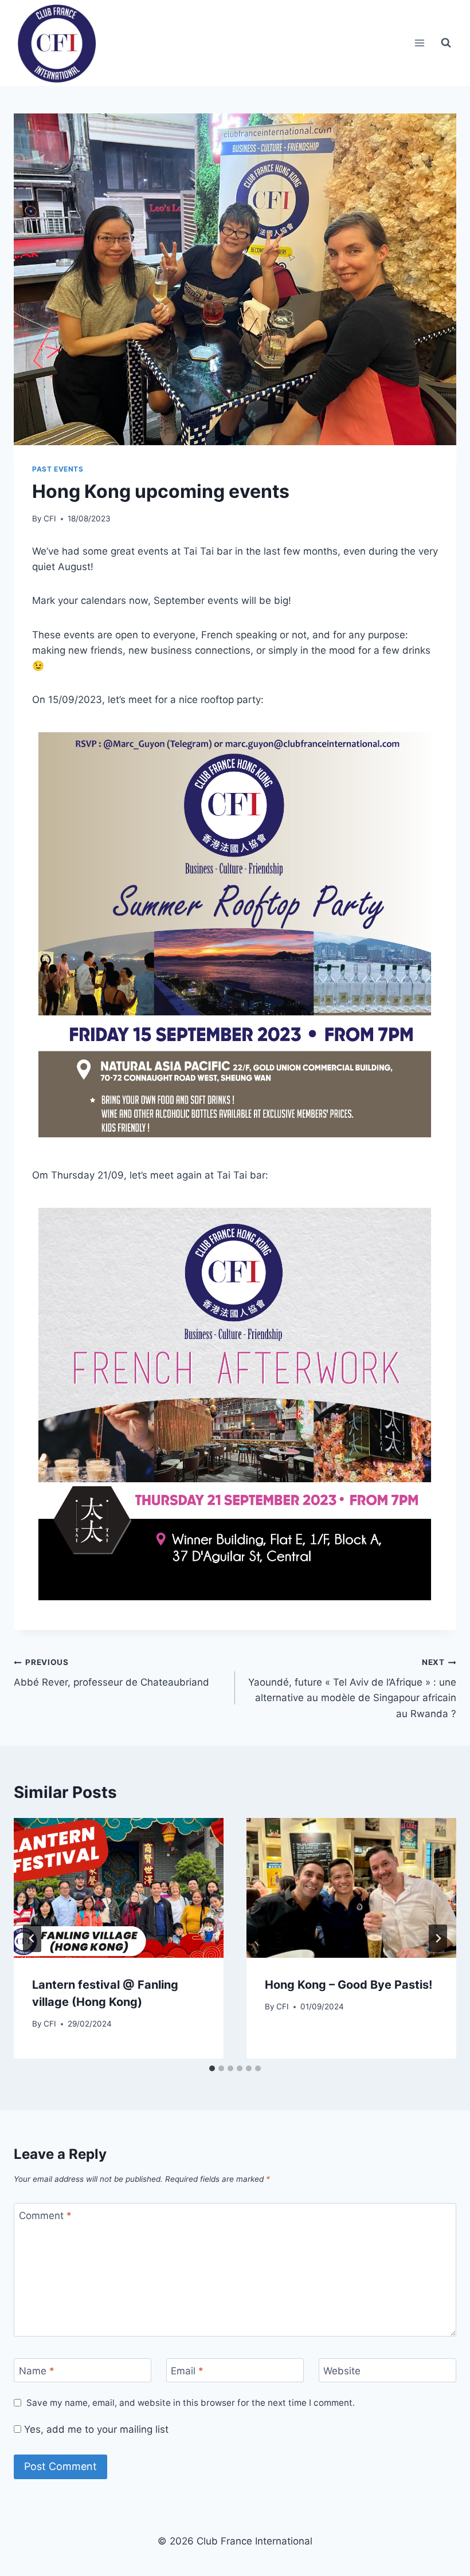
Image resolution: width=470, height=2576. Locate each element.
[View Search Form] (446, 43)
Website (342, 2371)
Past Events (58, 469)
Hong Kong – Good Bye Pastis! (348, 1985)
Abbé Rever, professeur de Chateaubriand (111, 1673)
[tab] (212, 2068)
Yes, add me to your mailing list (95, 2429)
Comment (45, 2216)
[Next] (438, 1938)
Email (187, 2371)
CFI (50, 519)
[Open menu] (419, 43)
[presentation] (119, 1888)
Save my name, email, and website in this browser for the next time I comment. (191, 2403)
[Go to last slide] (32, 1938)
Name (37, 2371)
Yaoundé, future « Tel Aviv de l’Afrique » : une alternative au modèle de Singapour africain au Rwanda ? (352, 1688)
